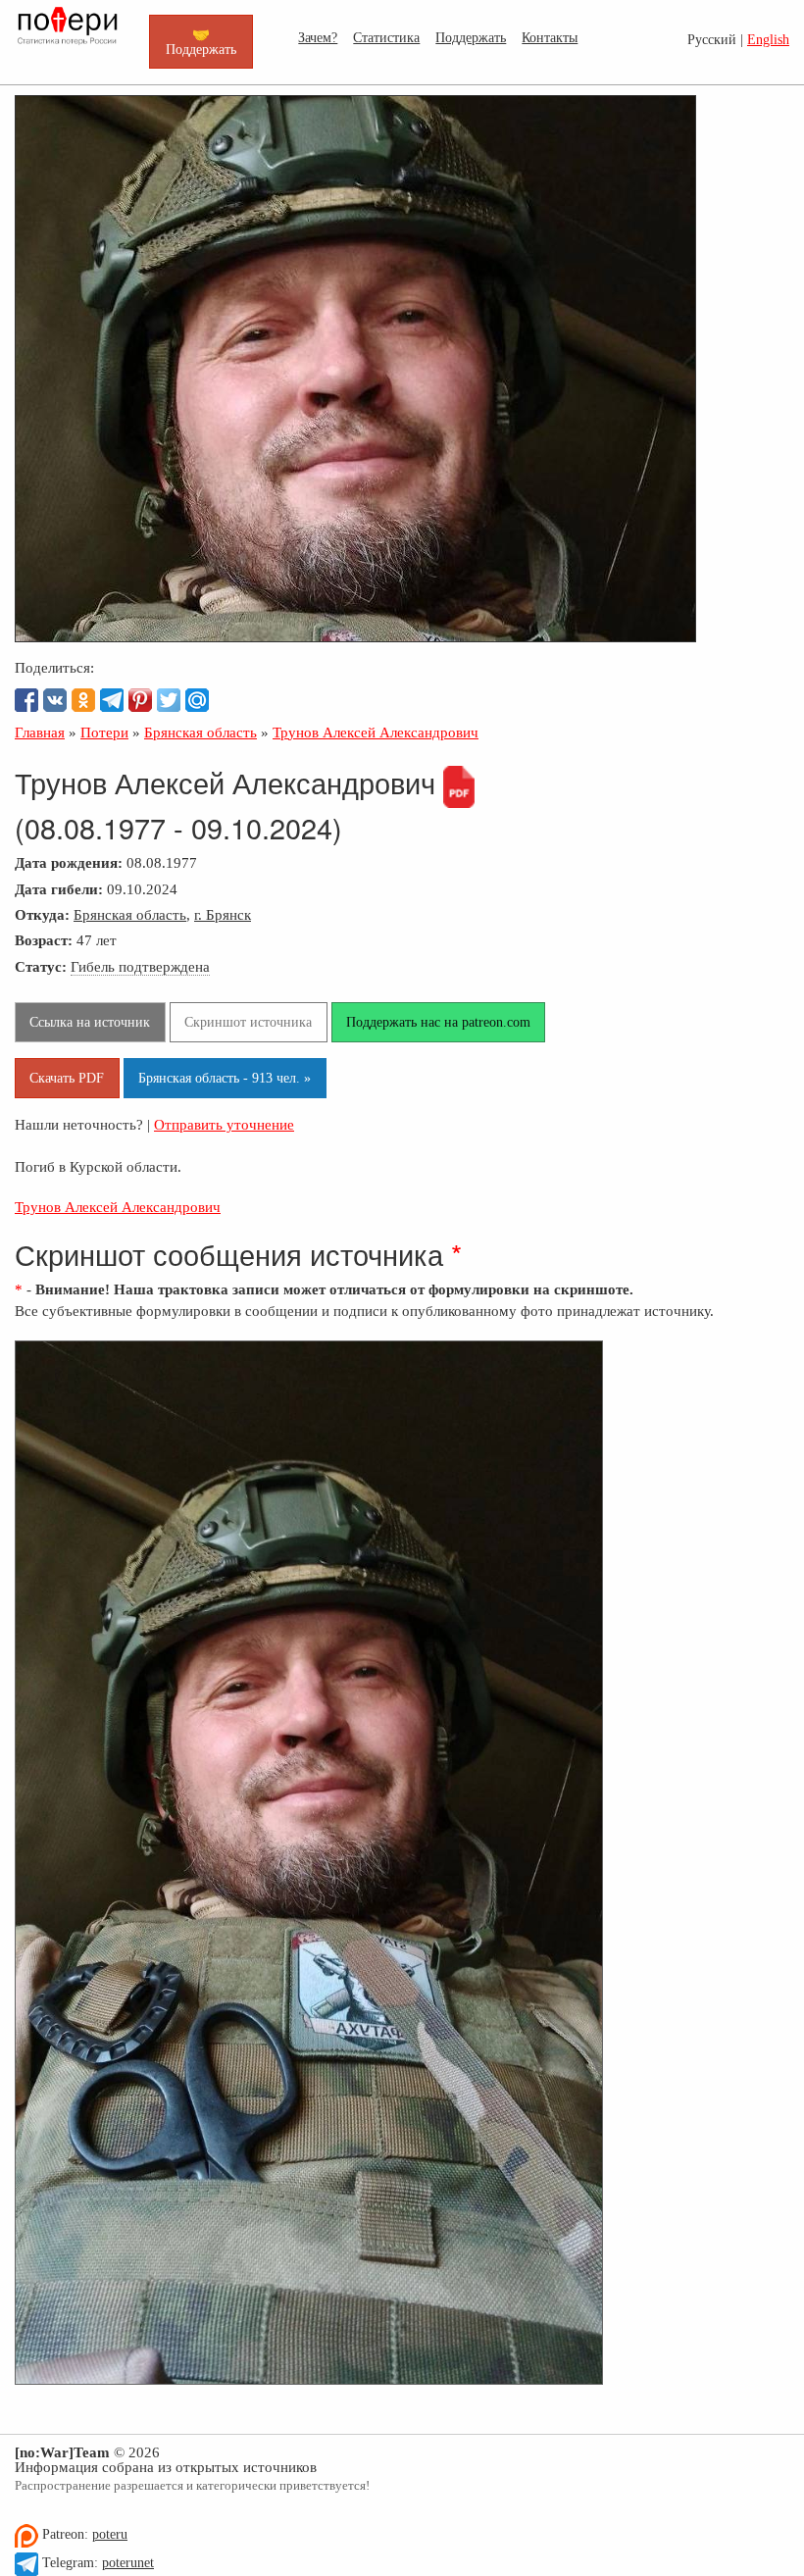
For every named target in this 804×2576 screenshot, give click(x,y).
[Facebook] (26, 700)
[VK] (55, 700)
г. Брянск (223, 914)
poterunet (128, 2563)
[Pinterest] (140, 700)
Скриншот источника (248, 1022)
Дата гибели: (59, 889)
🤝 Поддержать (201, 41)
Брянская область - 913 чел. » (225, 1078)
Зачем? (318, 37)
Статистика (386, 37)
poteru (110, 2534)
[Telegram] (112, 700)
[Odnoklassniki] (83, 700)
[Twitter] (169, 700)
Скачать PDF (67, 1078)
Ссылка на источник (90, 1022)
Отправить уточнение (224, 1124)
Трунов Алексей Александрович (118, 1207)
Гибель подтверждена (140, 966)
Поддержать (471, 37)
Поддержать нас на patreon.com (438, 1022)
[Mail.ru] (197, 700)
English (768, 40)
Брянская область (130, 914)
